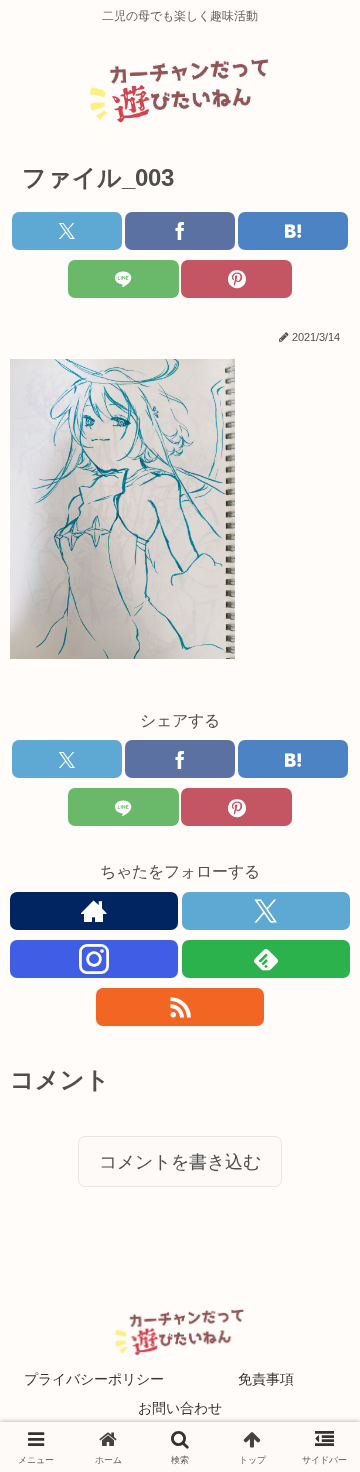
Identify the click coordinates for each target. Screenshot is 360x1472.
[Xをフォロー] (266, 911)
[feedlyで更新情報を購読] (266, 959)
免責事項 (266, 1379)
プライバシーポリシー (94, 1379)
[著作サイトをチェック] (94, 911)
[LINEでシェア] (123, 279)
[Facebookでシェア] (180, 231)
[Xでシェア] (67, 231)
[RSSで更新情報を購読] (180, 1007)
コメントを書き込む (180, 1162)
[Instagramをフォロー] (94, 959)
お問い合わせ (180, 1408)
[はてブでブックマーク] (293, 231)
